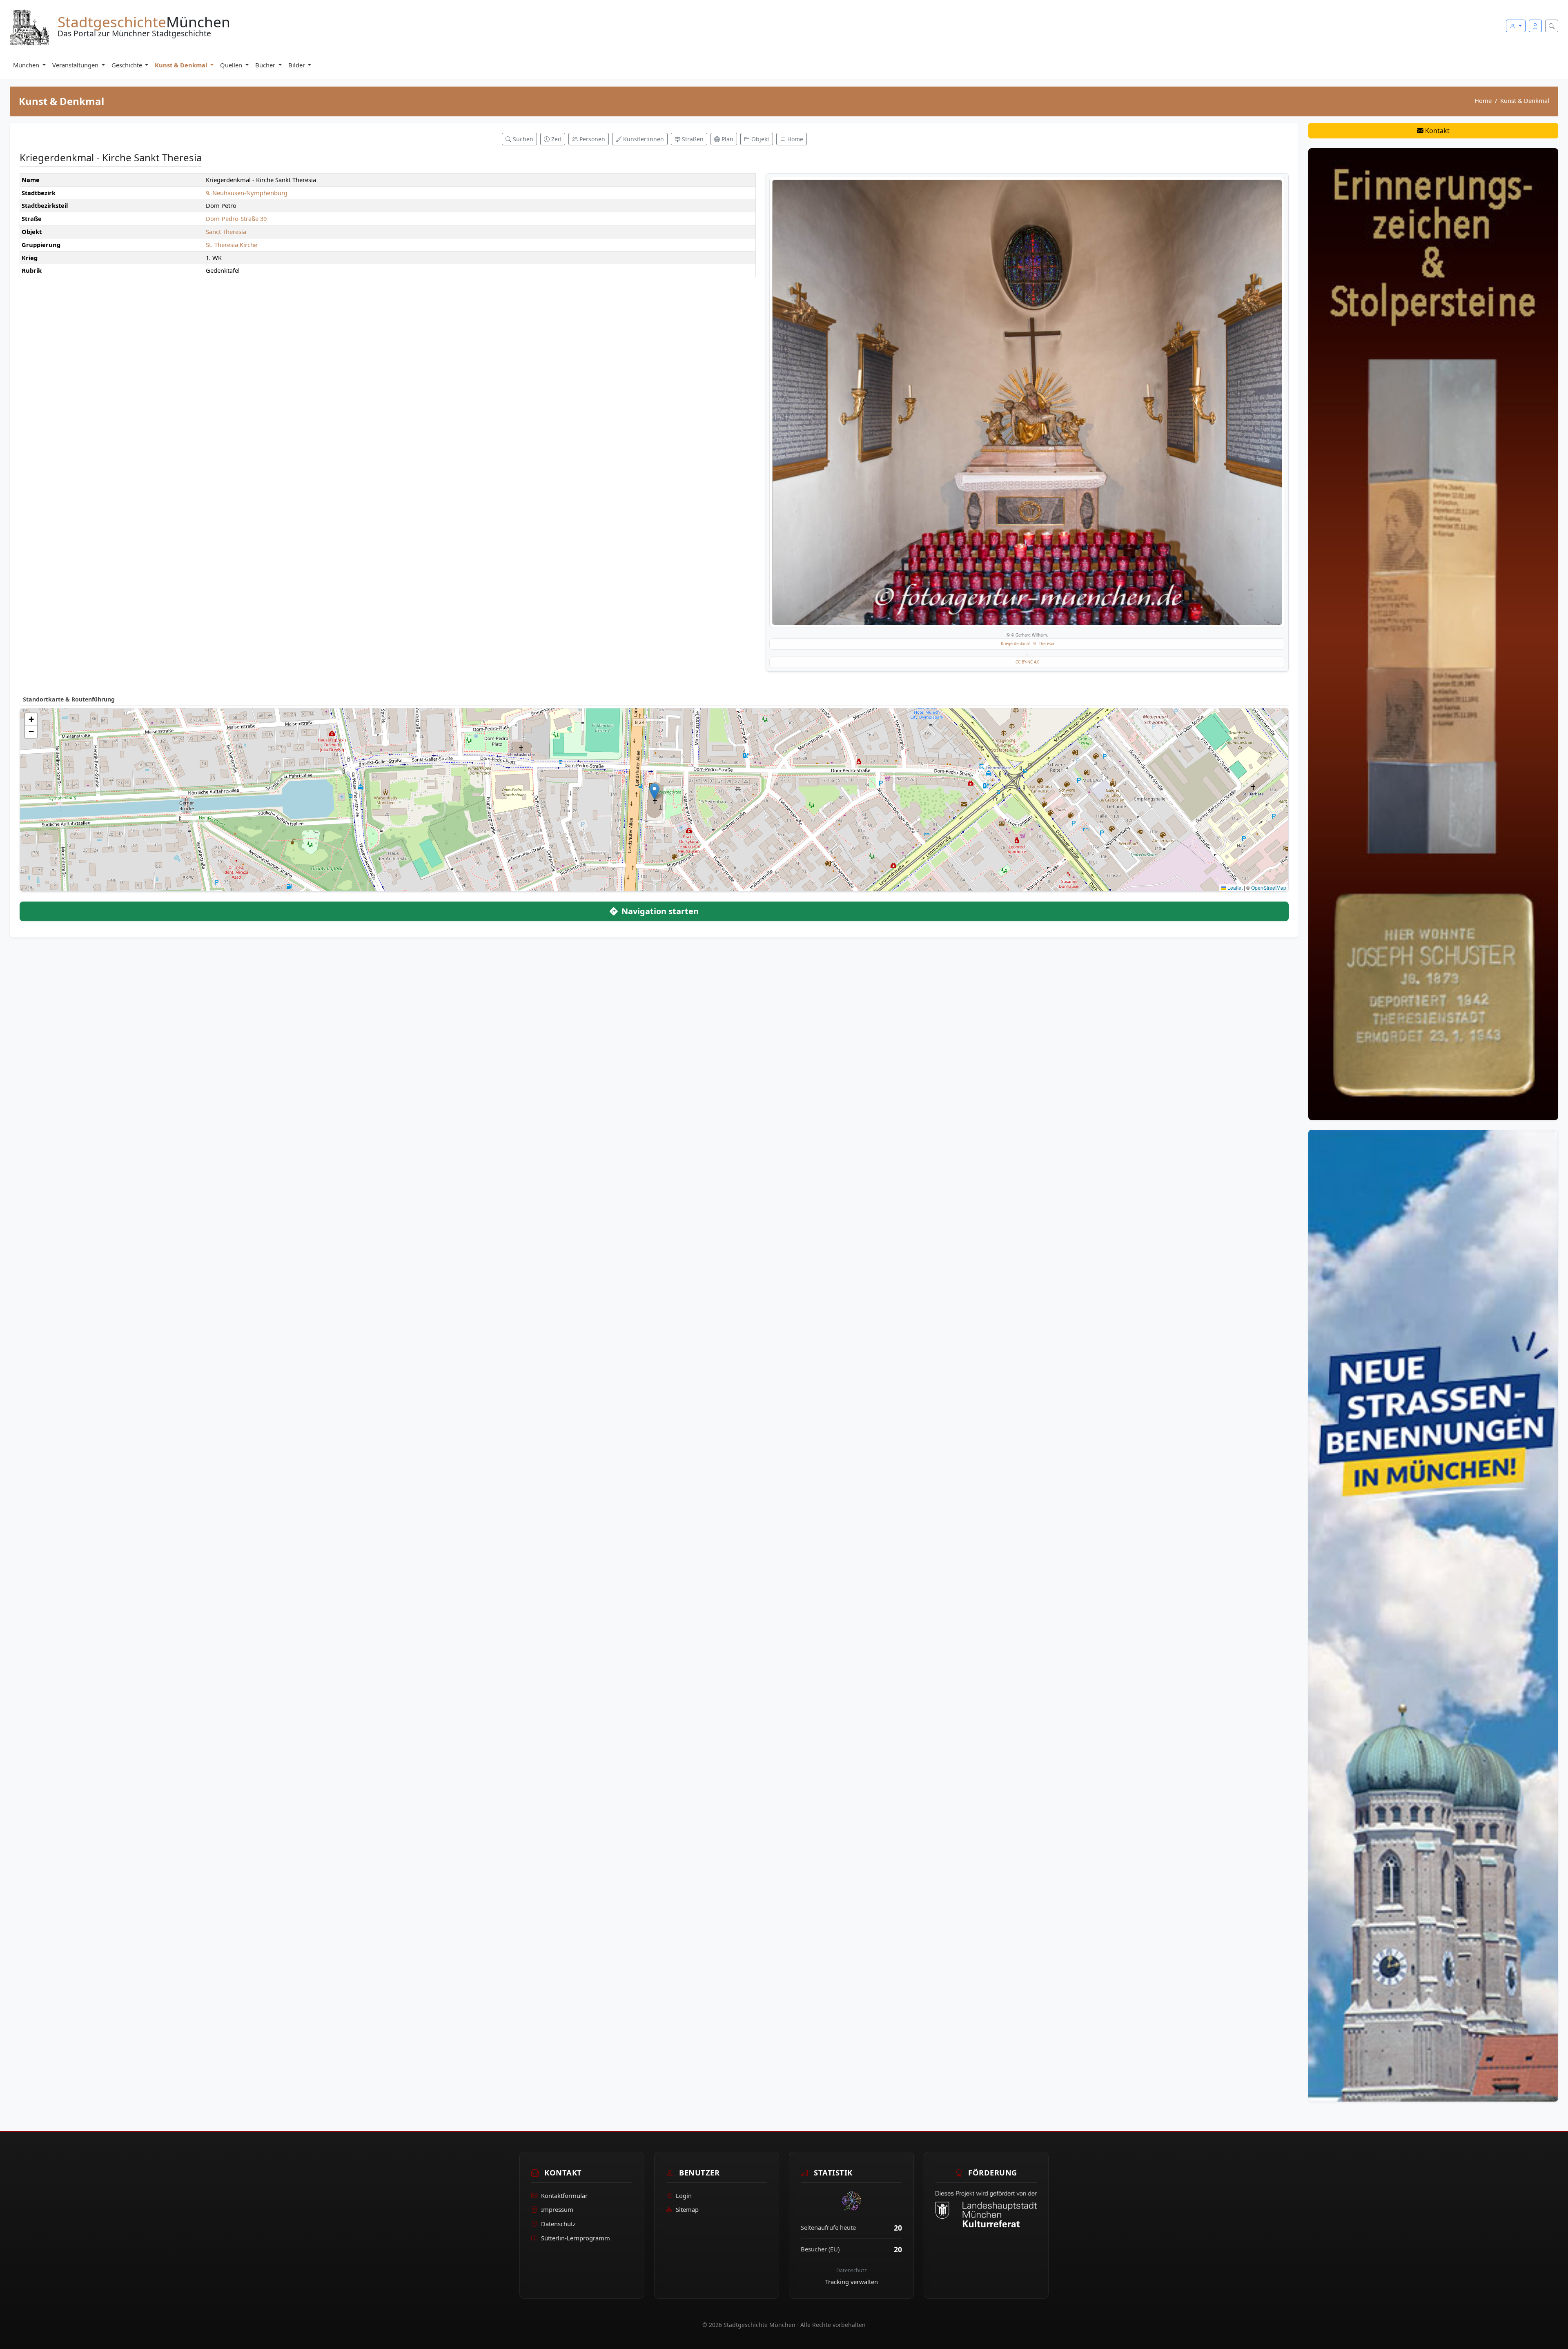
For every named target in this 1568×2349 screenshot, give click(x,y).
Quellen (232, 65)
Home (1483, 100)
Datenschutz (558, 2224)
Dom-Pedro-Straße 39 (236, 218)
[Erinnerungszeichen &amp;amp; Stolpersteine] (1433, 633)
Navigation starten (659, 911)
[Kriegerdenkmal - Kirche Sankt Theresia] (1027, 402)
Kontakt (1437, 131)
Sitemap (687, 2209)
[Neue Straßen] (1433, 1615)
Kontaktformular (564, 2195)
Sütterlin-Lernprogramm (576, 2238)
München (27, 65)
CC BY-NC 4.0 (1027, 662)
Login (684, 2195)
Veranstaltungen (76, 65)
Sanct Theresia (226, 232)
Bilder (297, 65)
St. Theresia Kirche (232, 245)
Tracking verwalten (852, 2282)
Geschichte (128, 65)
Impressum (557, 2209)
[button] (654, 792)
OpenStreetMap (1269, 887)
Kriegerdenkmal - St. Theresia (1027, 644)
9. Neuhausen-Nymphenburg (247, 193)
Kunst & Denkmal (182, 65)
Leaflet (1234, 887)
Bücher (266, 65)
